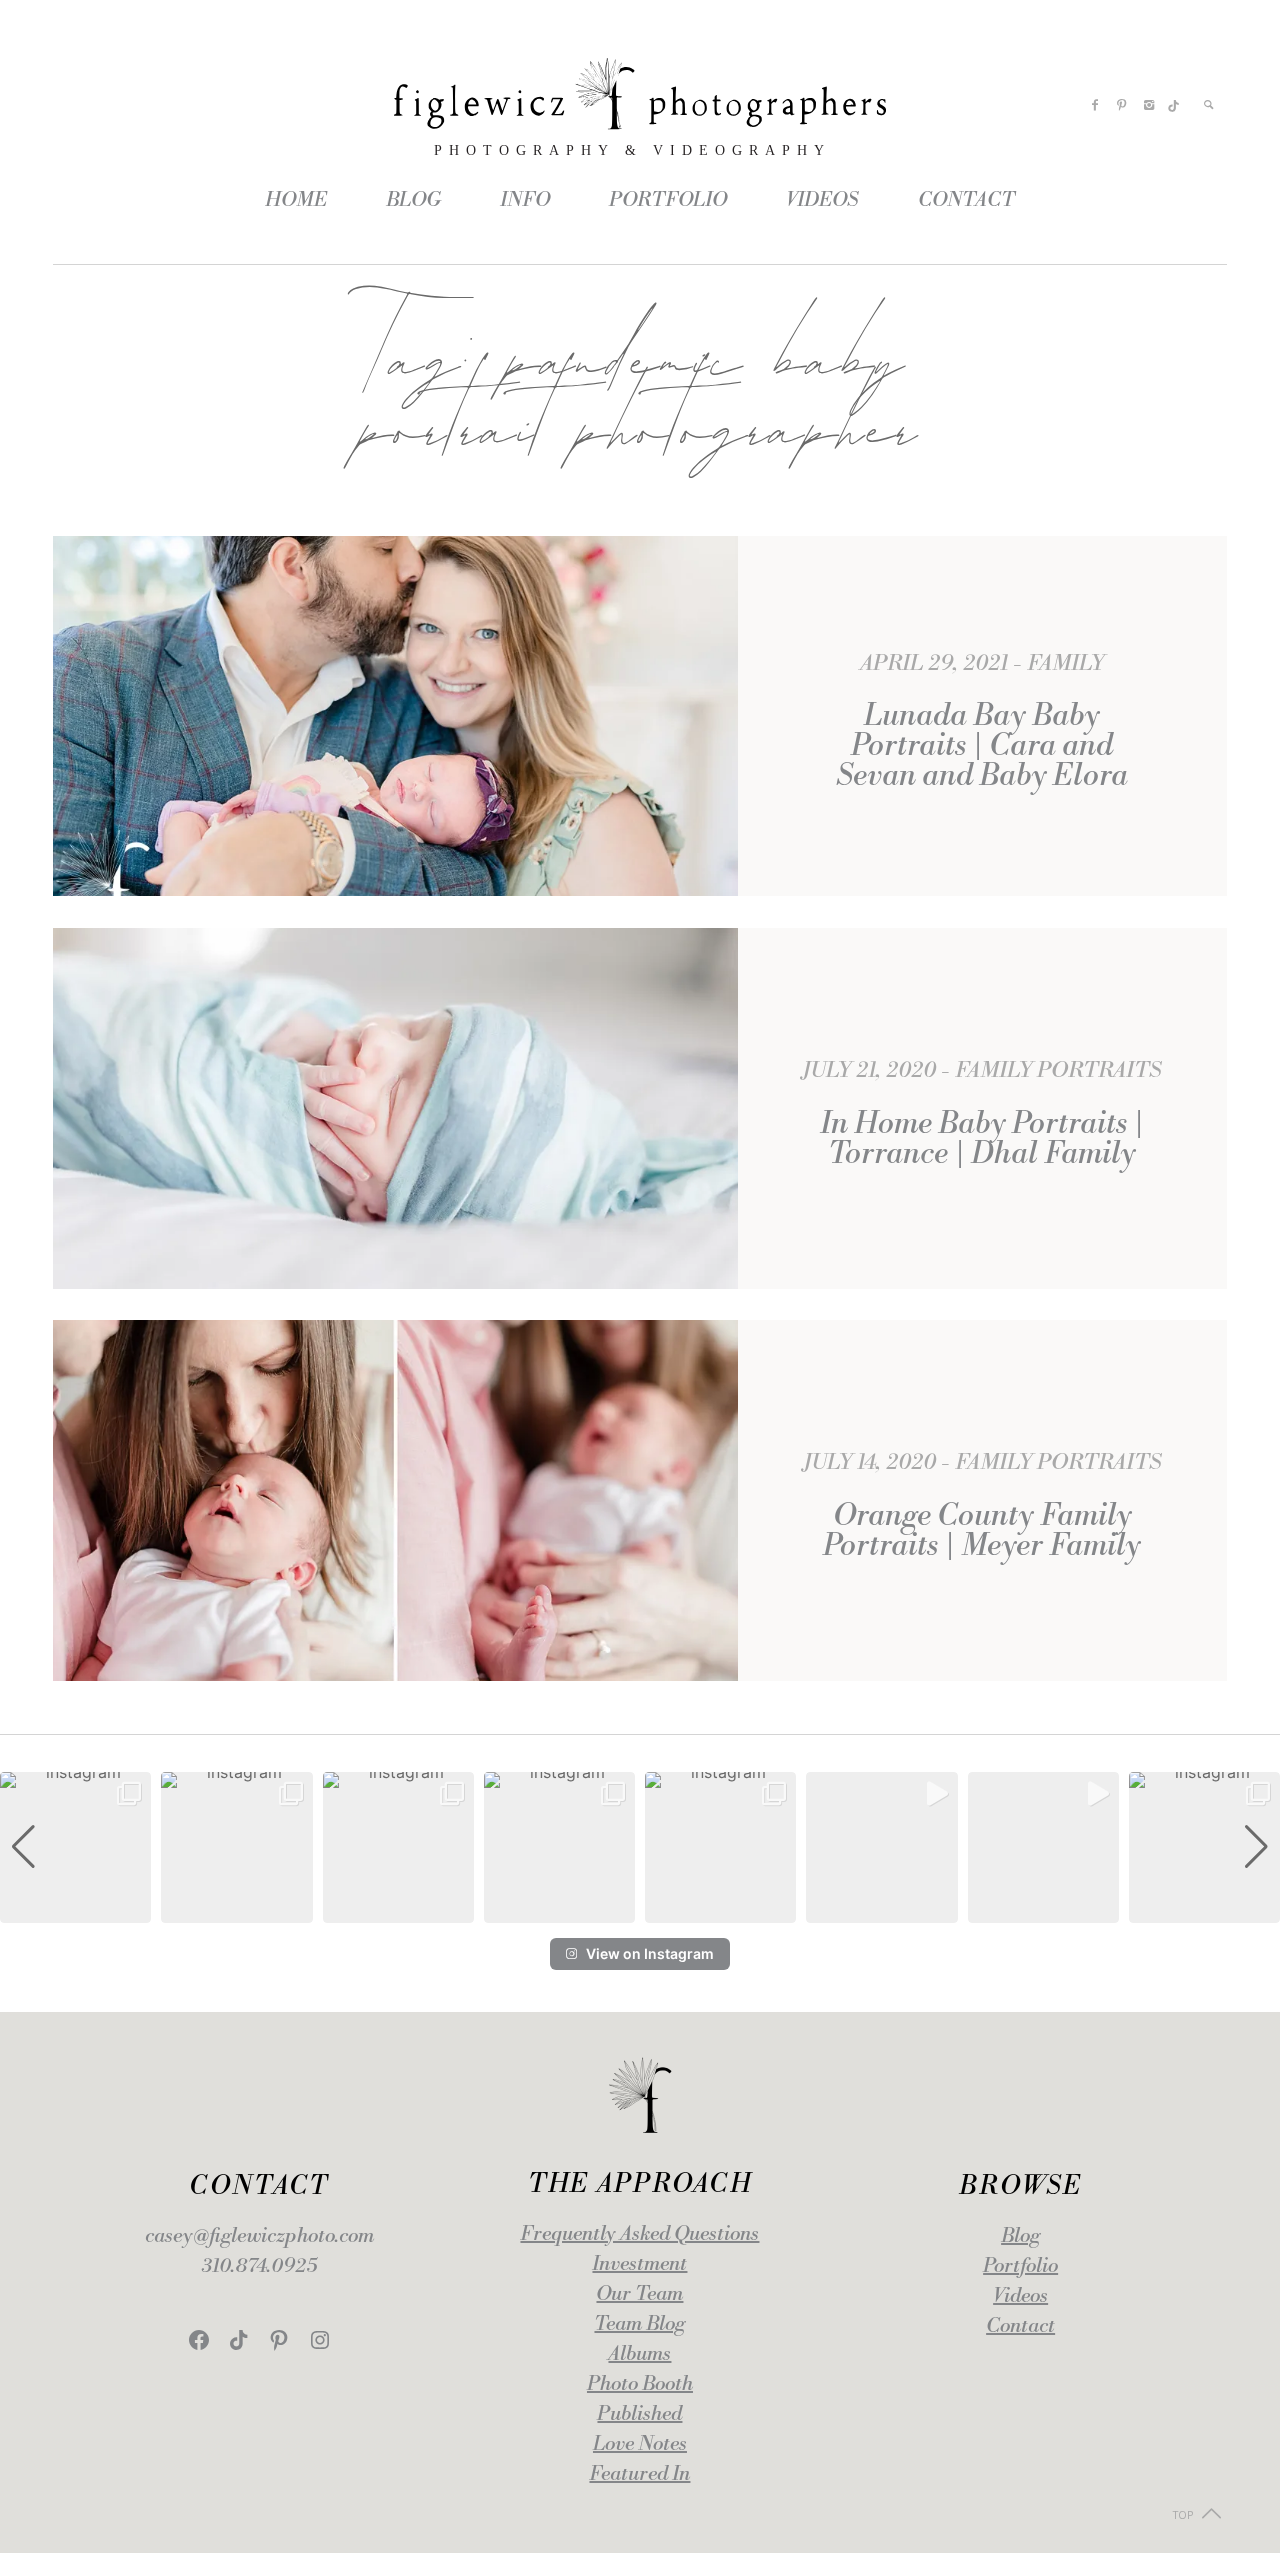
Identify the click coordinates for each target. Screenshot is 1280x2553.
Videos (1020, 2296)
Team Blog (639, 2324)
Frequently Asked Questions (639, 2234)
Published (639, 2414)
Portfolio (1020, 2266)
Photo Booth (640, 2384)
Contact (1020, 2326)
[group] (75, 1847)
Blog (1020, 2236)
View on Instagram (650, 1953)
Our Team (639, 2294)
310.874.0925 (259, 2266)
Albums (639, 2354)
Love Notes (640, 2444)
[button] (640, 1909)
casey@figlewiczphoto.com (259, 2236)
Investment (639, 2264)
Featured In (639, 2474)
